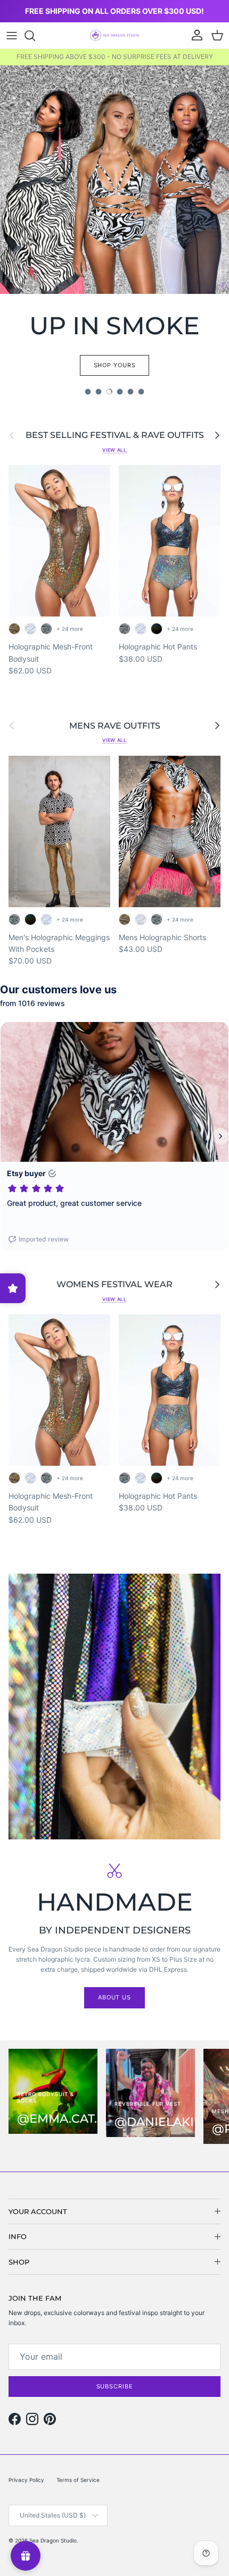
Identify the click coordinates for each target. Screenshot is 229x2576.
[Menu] (12, 36)
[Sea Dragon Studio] (114, 35)
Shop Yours (115, 365)
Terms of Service (78, 2480)
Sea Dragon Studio (53, 2540)
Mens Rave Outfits (115, 726)
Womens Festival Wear (114, 1284)
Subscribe (115, 2386)
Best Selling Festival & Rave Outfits (115, 435)
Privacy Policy (26, 2480)
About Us (114, 1997)
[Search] (35, 36)
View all (114, 450)
